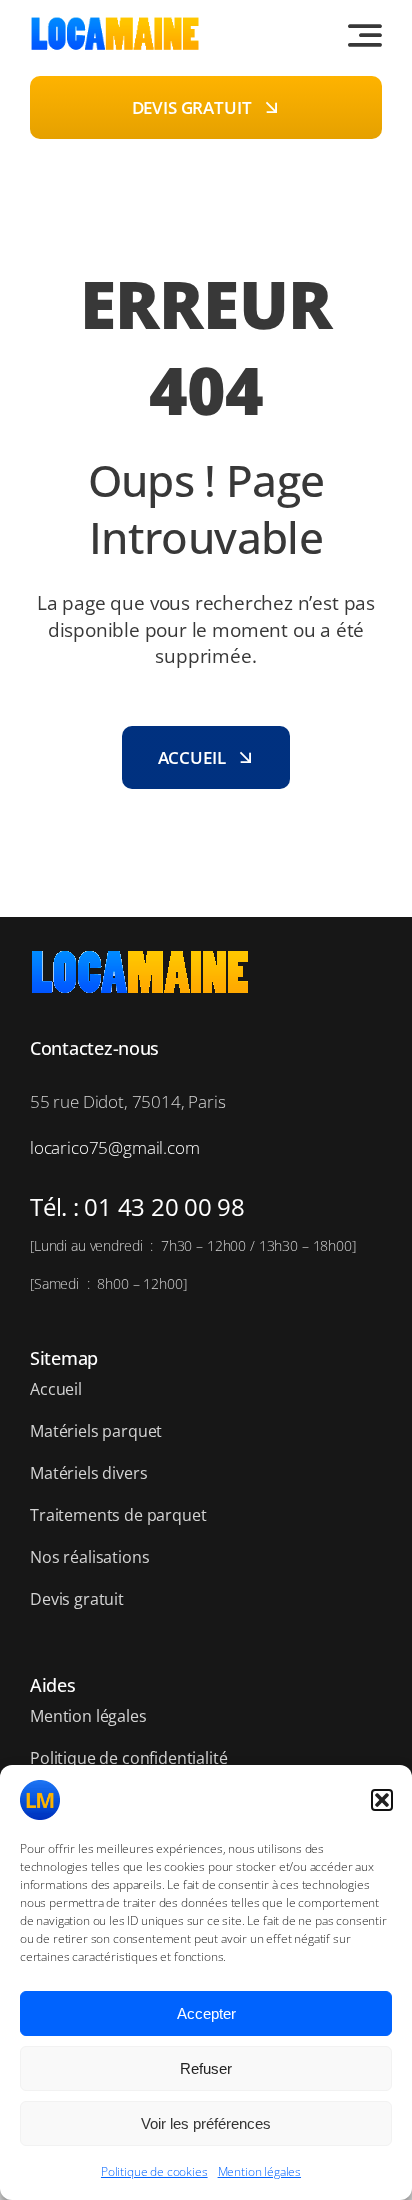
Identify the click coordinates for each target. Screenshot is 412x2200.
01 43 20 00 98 (164, 1206)
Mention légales (259, 2171)
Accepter (206, 2013)
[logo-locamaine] (115, 24)
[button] (382, 1800)
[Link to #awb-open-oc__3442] (365, 35)
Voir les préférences (206, 2123)
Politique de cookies (154, 2171)
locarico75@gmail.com (115, 1147)
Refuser (206, 2068)
